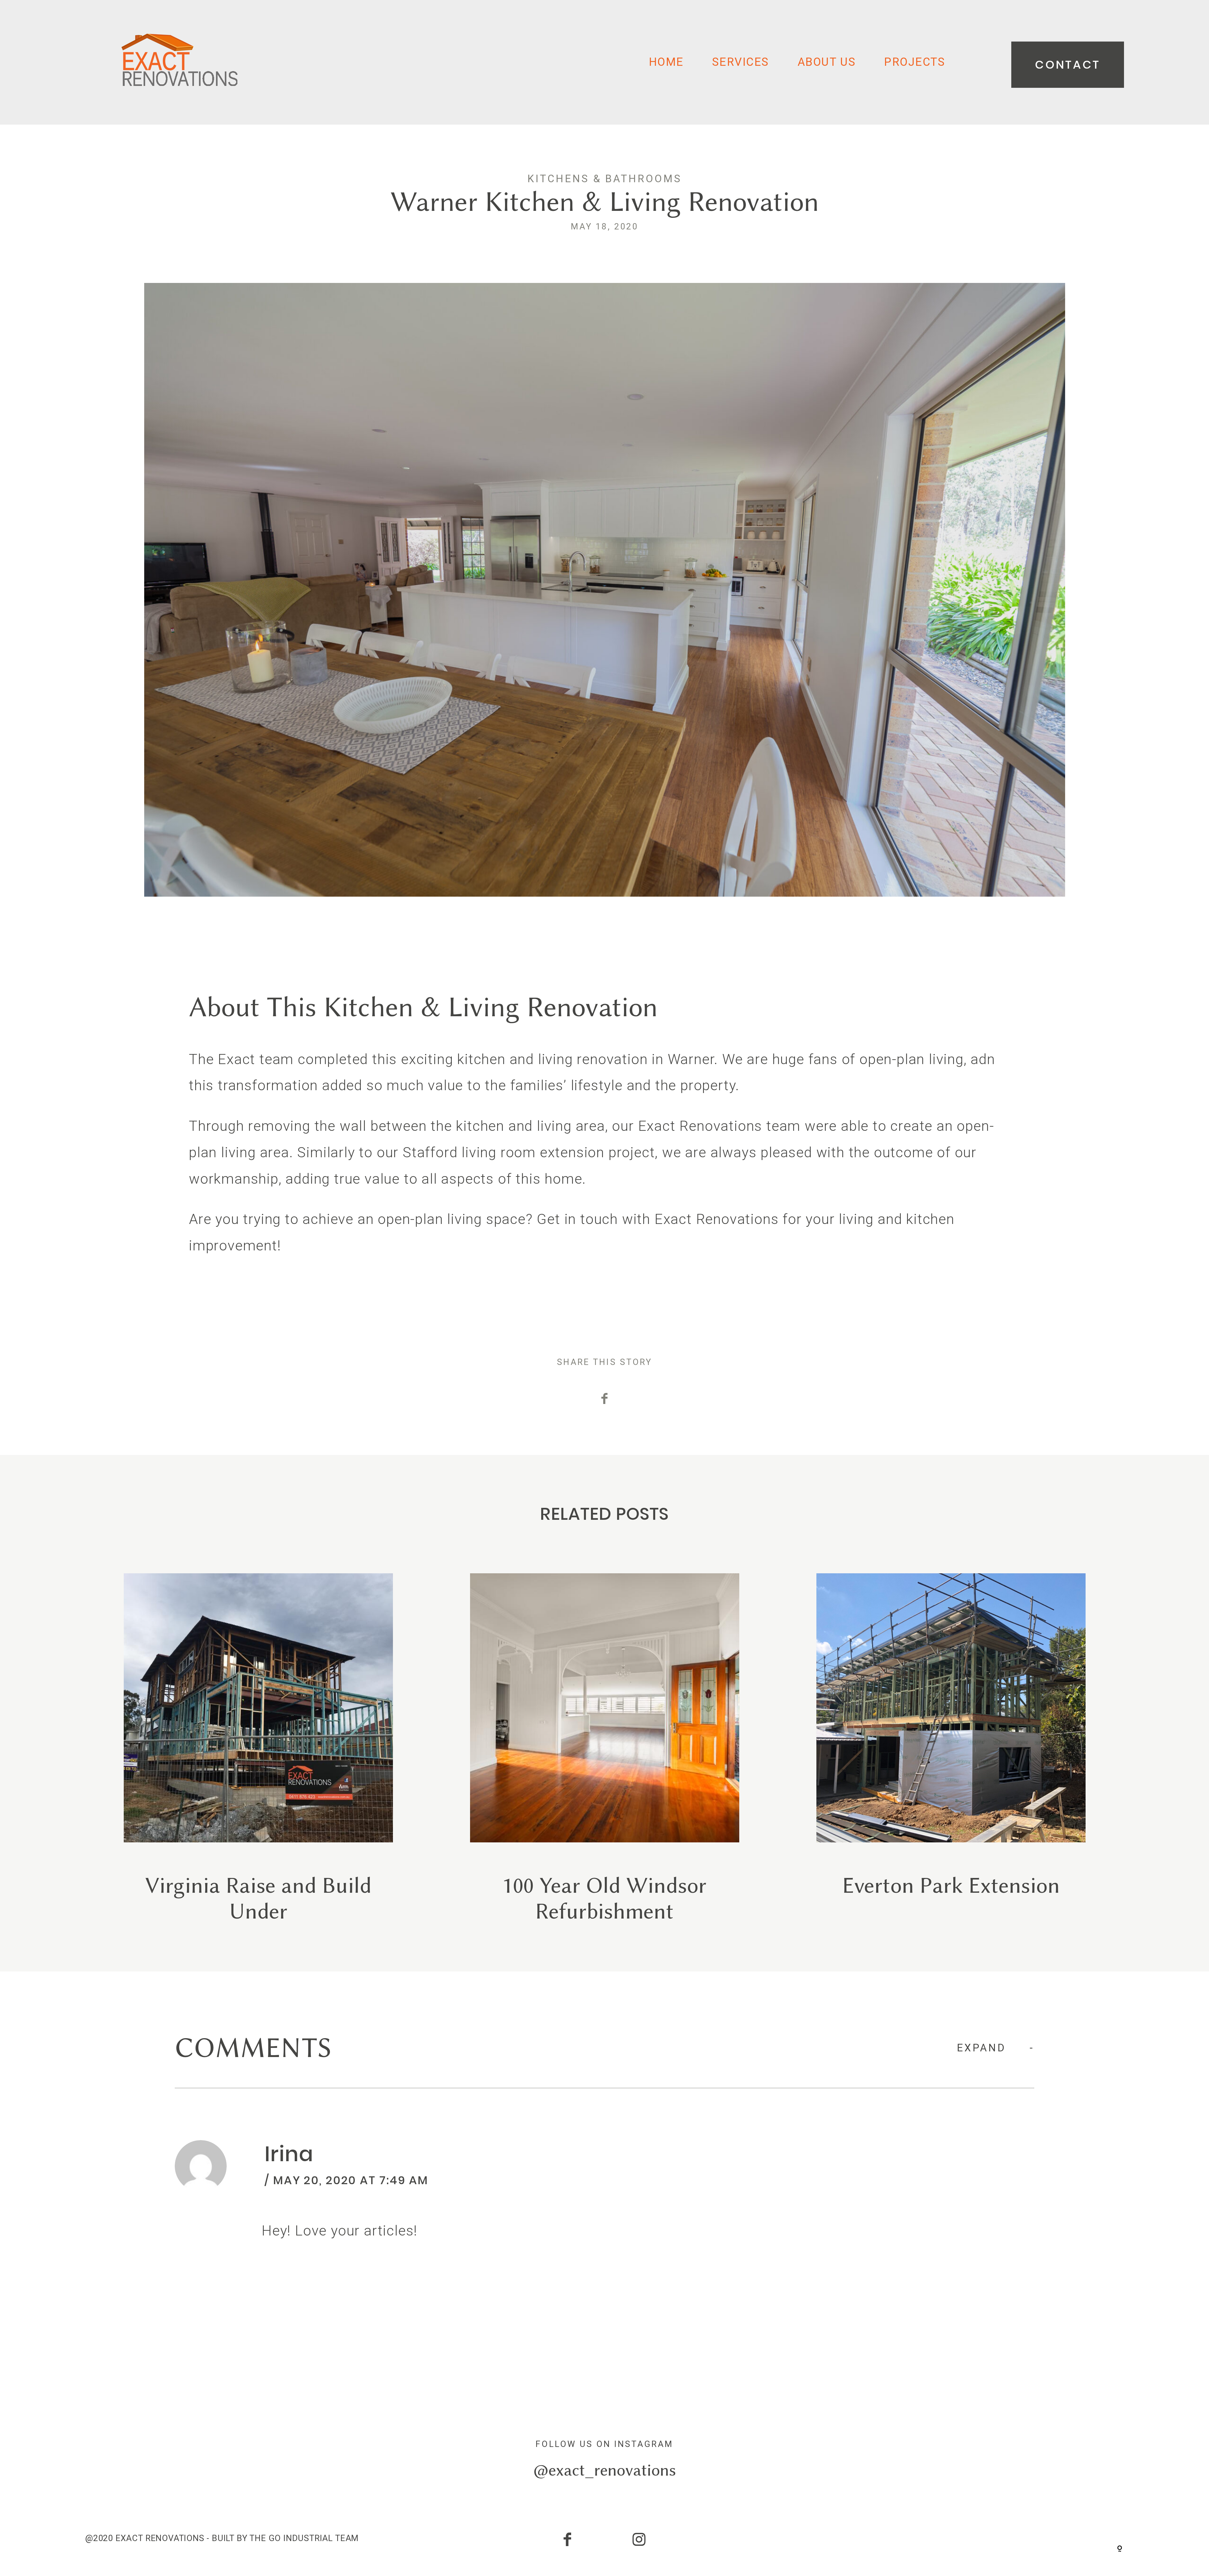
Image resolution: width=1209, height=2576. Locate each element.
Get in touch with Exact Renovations (658, 1219)
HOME (666, 62)
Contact (1068, 65)
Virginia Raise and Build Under (258, 1749)
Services (741, 62)
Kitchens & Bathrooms (604, 179)
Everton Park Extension (951, 1749)
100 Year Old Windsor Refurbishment (605, 1749)
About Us (827, 62)
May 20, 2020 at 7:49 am (351, 2180)
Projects (915, 62)
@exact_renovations (605, 2470)
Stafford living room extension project (529, 1152)
